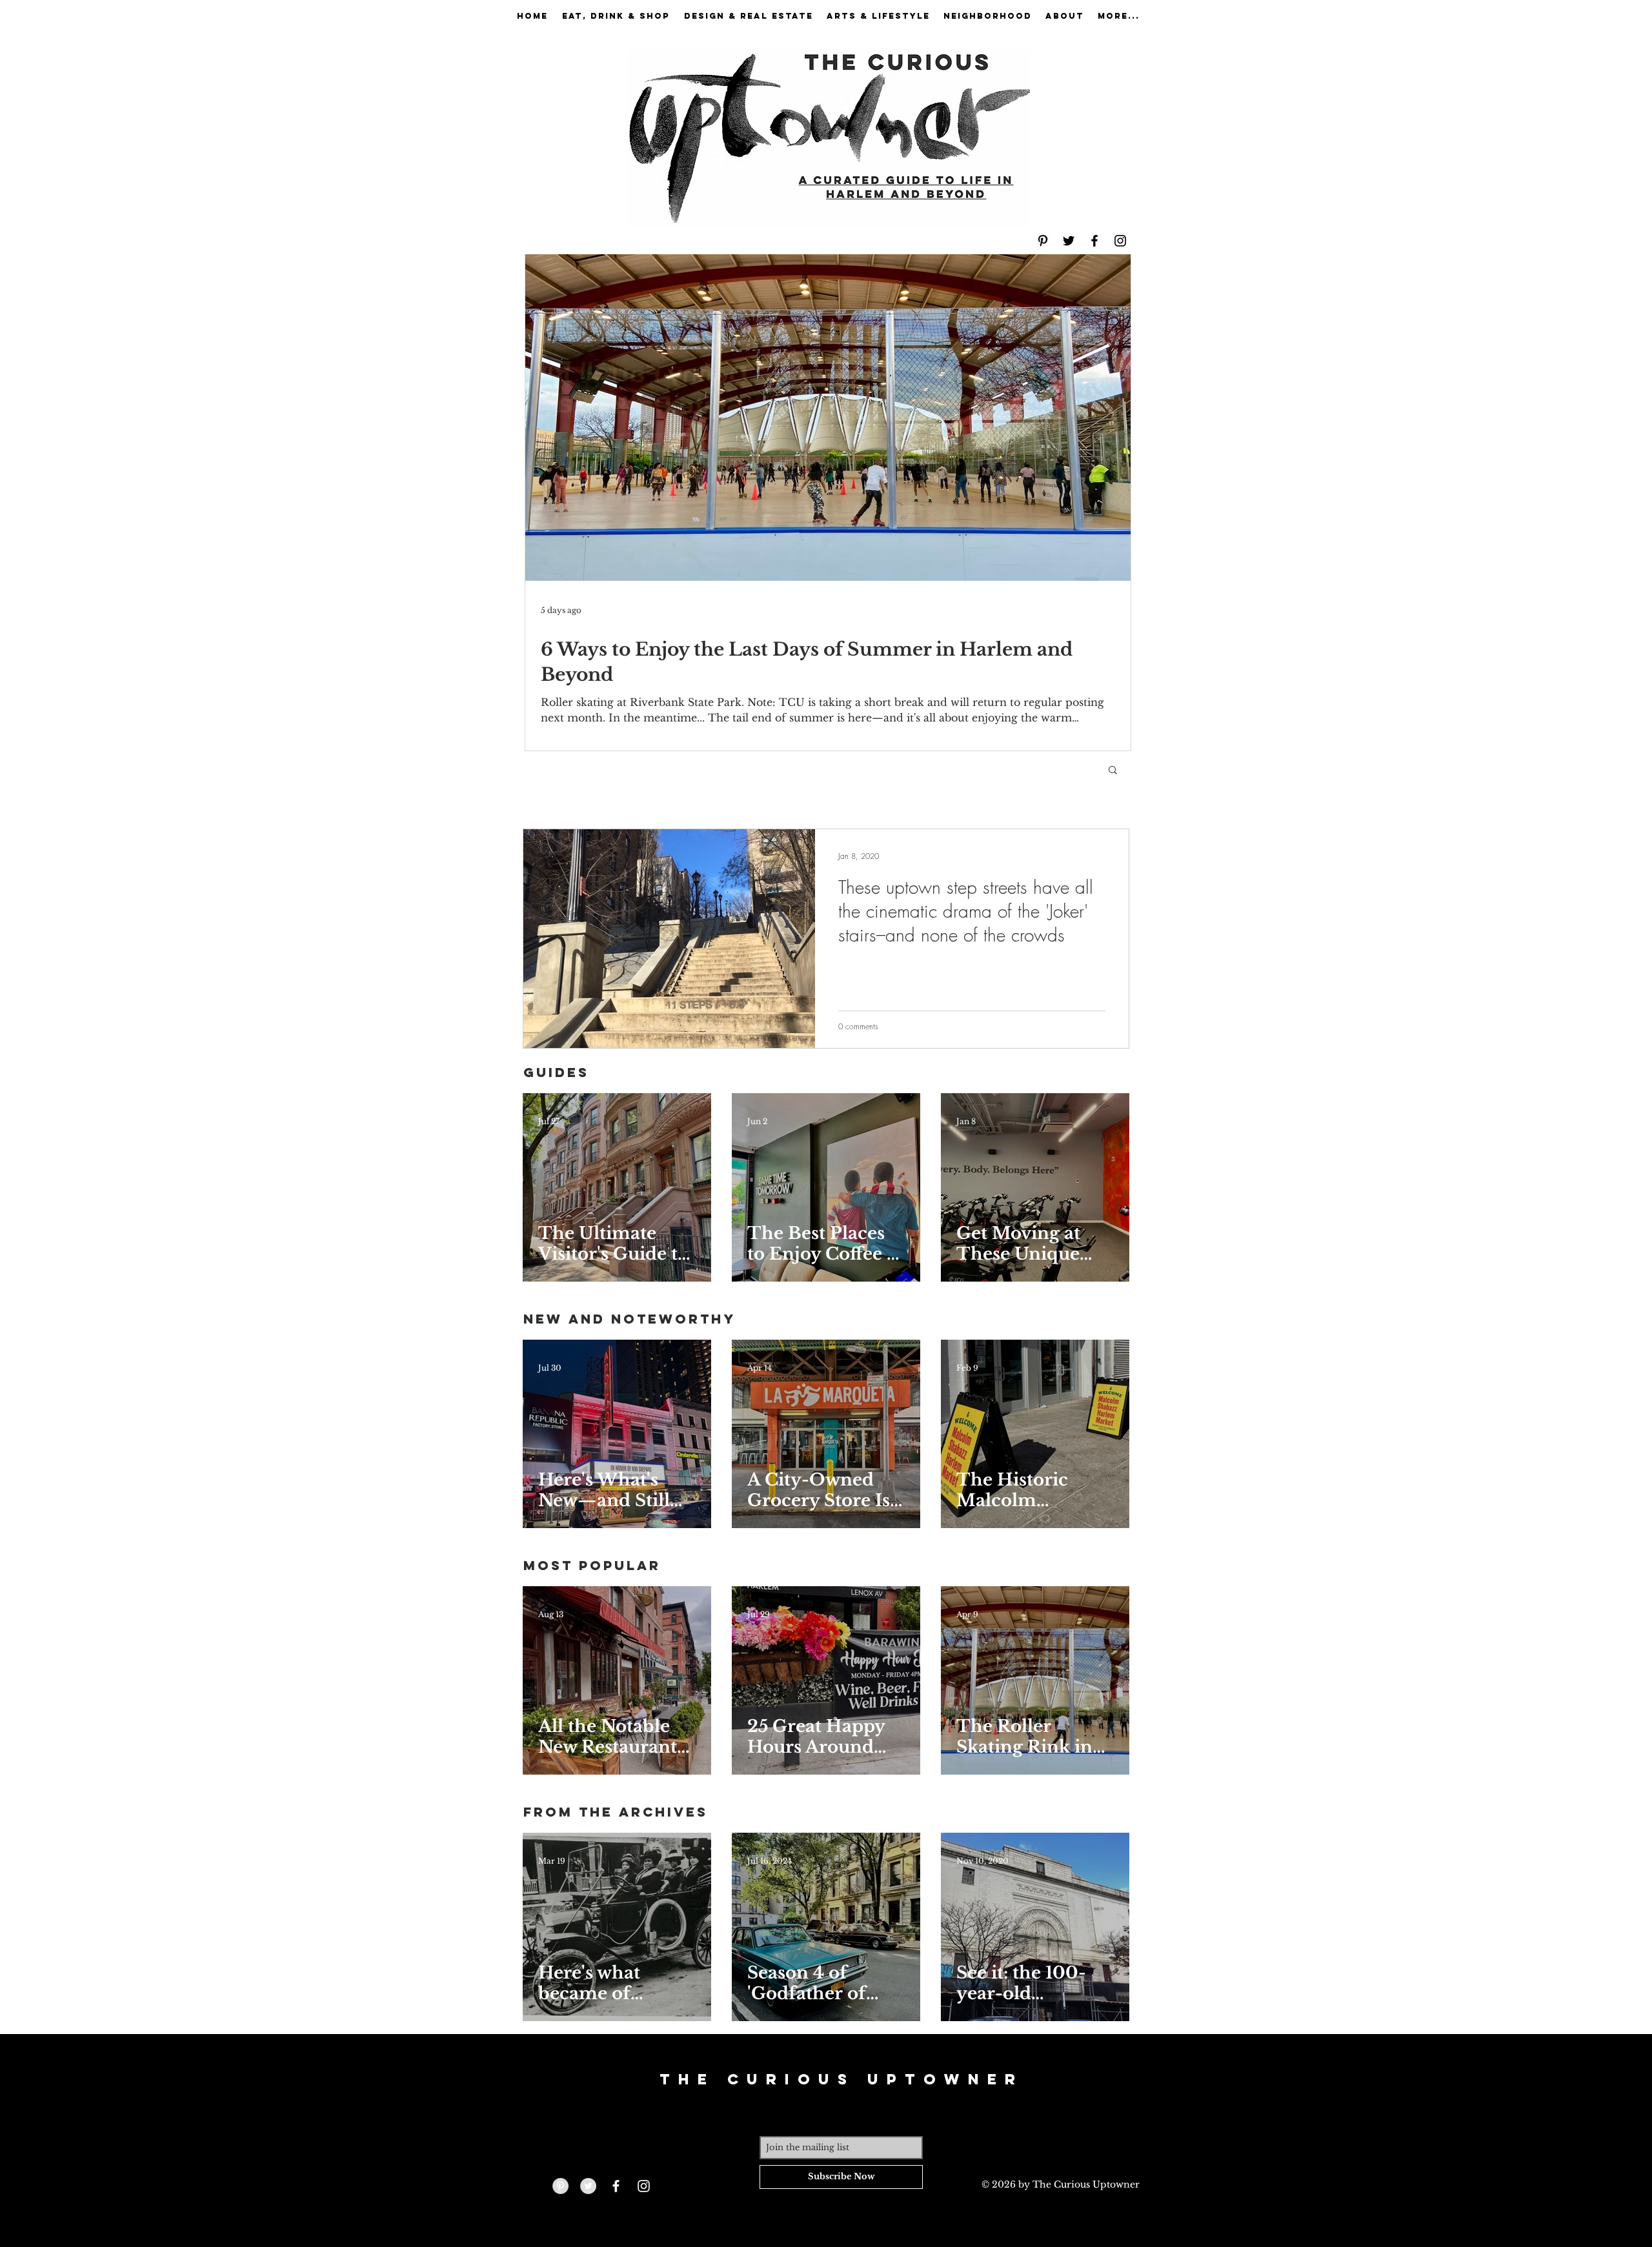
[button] (1113, 771)
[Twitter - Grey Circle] (588, 2186)
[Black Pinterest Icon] (1043, 241)
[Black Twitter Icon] (1069, 241)
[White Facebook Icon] (616, 2186)
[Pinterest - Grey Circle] (560, 2186)
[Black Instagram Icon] (1120, 241)
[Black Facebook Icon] (1094, 241)
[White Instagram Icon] (644, 2186)
